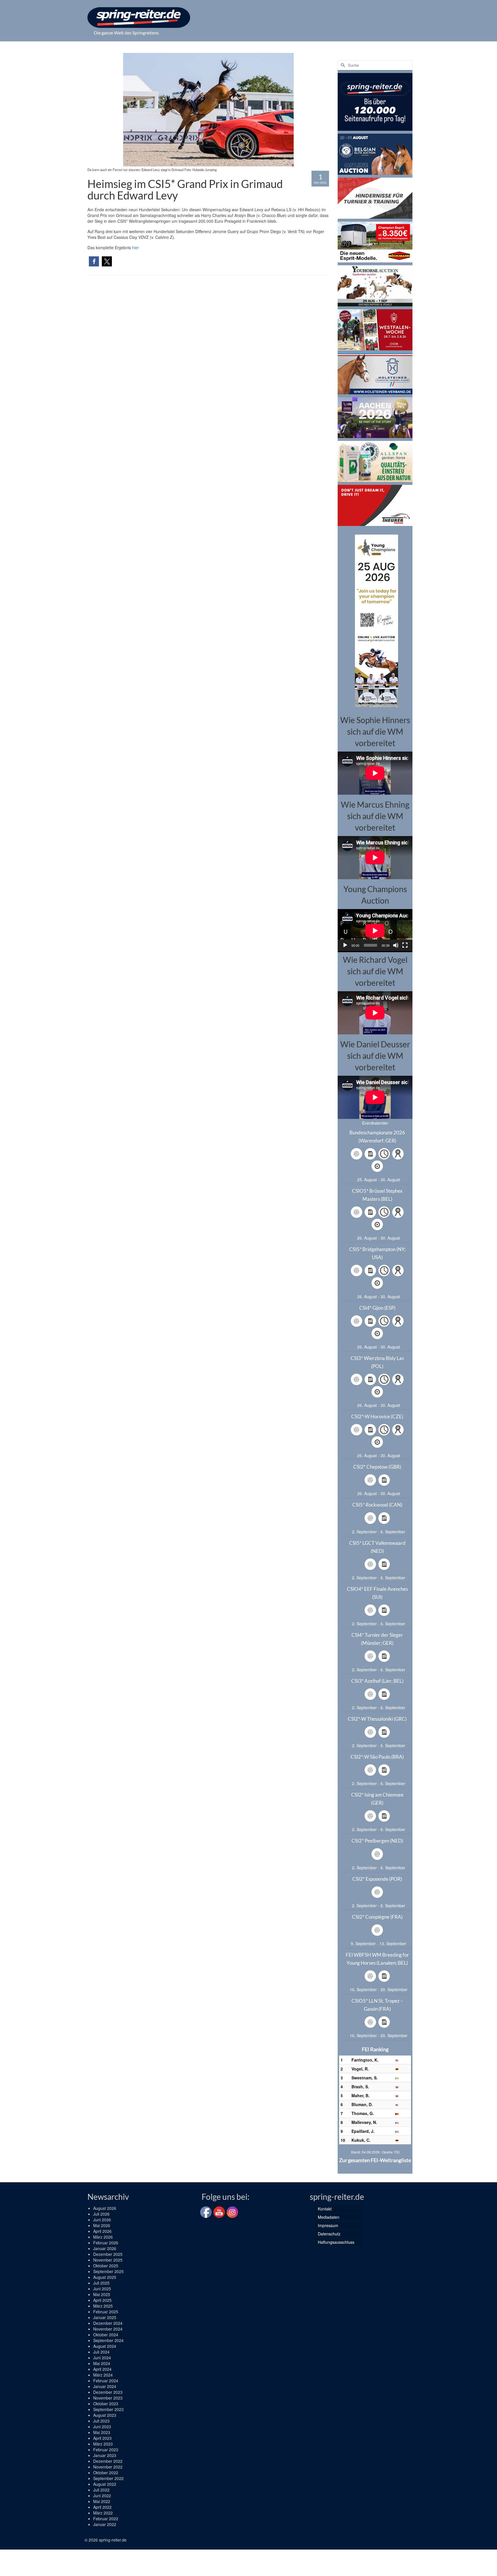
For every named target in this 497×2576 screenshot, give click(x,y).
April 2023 (102, 2438)
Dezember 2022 (108, 2461)
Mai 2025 (102, 2294)
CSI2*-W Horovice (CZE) (377, 1416)
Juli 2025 (101, 2283)
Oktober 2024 (106, 2335)
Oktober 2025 (106, 2266)
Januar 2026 (105, 2248)
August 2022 (105, 2484)
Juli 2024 (101, 2352)
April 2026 (102, 2231)
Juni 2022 (102, 2496)
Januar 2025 (105, 2317)
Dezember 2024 (108, 2323)
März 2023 (103, 2444)
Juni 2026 (102, 2220)
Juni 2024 (102, 2358)
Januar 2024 (105, 2386)
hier (135, 247)
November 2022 (108, 2467)
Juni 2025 (102, 2289)
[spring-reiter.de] (139, 18)
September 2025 (108, 2271)
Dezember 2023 (108, 2392)
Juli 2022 (101, 2490)
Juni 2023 (102, 2427)
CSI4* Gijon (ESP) (377, 1308)
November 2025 (108, 2260)
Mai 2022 (102, 2501)
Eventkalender (375, 1123)
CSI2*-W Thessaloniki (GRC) (377, 1719)
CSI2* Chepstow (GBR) (377, 1467)
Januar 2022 (105, 2524)
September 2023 (108, 2409)
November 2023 (108, 2398)
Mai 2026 (102, 2225)
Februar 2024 (106, 2381)
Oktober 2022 (106, 2473)
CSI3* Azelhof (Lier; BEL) (377, 1681)
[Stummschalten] (396, 945)
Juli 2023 (101, 2421)
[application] (375, 930)
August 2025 (105, 2277)
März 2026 (103, 2237)
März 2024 (103, 2375)
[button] (94, 261)
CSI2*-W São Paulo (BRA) (377, 1757)
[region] (375, 620)
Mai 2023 (102, 2432)
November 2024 (108, 2329)
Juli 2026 (101, 2214)
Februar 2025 (106, 2312)
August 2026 (105, 2208)
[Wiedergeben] (345, 945)
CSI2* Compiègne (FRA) (377, 1917)
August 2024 (105, 2346)
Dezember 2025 (108, 2254)
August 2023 (105, 2415)
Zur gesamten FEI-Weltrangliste (375, 2160)
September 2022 (108, 2478)
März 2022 (103, 2513)
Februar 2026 (106, 2243)
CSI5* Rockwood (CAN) (377, 1505)
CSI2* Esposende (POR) (377, 1879)
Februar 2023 (106, 2450)
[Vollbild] (405, 945)
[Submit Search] (342, 65)
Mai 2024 (102, 2363)
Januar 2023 (105, 2455)
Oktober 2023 (106, 2404)
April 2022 (102, 2507)
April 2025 (102, 2300)
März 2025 (103, 2306)
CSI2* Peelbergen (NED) (377, 1841)
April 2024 (102, 2369)
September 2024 (108, 2340)
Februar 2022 (106, 2519)
